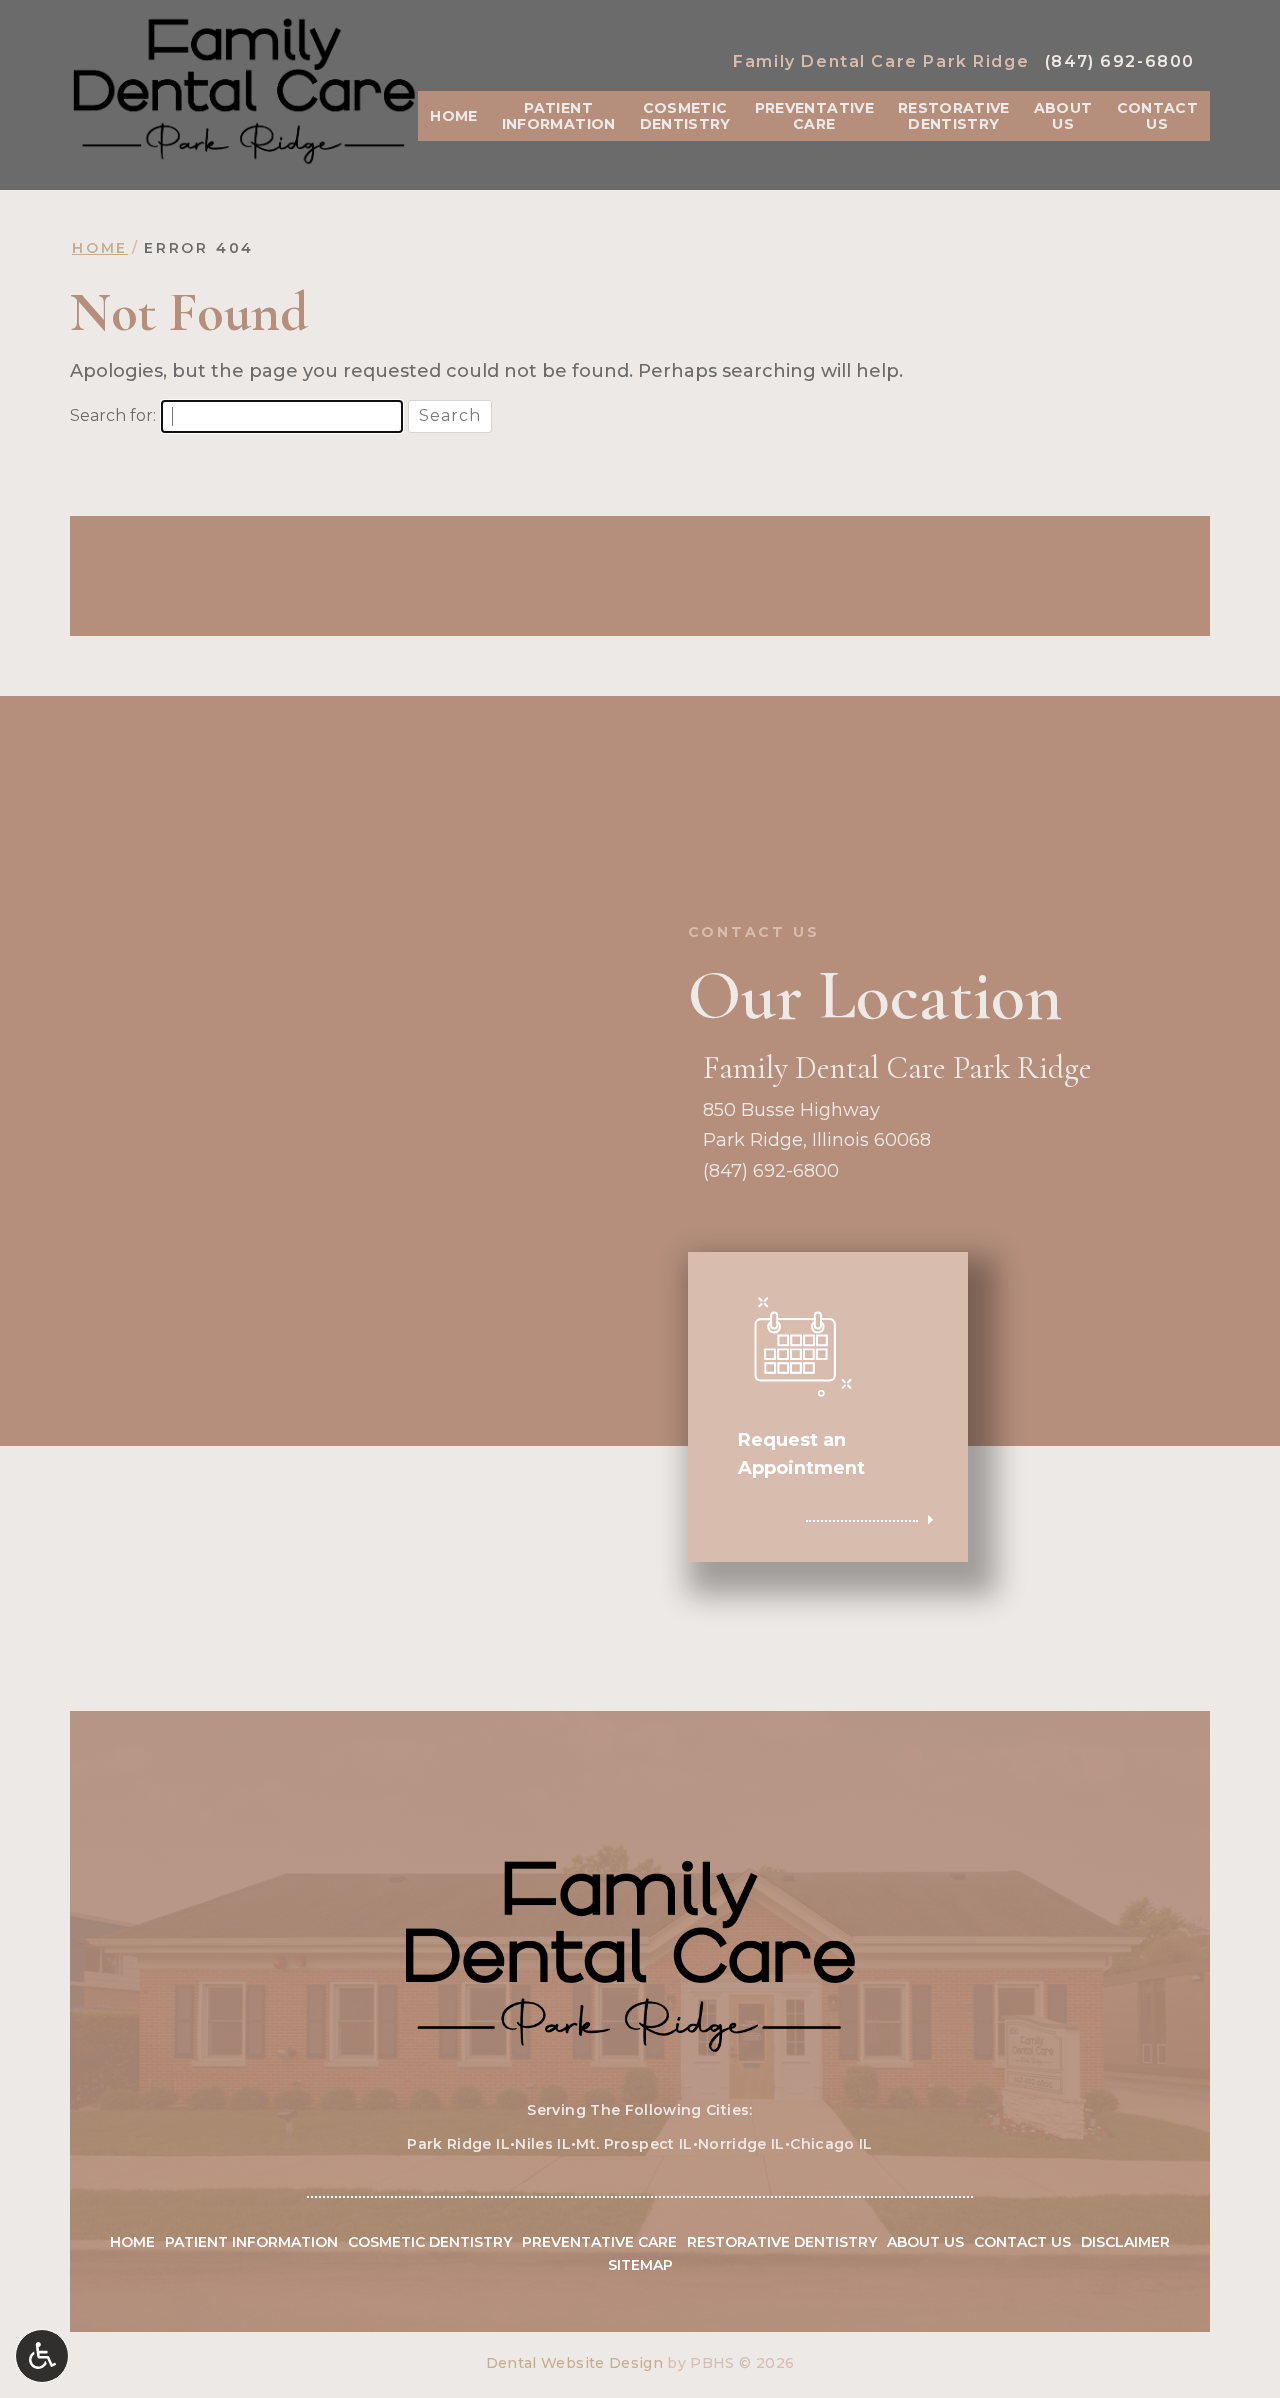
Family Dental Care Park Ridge (881, 61)
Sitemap (640, 2265)
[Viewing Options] (42, 2356)
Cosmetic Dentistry (430, 2242)
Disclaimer (1125, 2242)
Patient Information (251, 2242)
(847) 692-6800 (1120, 61)
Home (453, 116)
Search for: (113, 415)
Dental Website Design (574, 2363)
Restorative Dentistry (782, 2242)
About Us (925, 2242)
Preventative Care (599, 2242)
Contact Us (1022, 2242)
